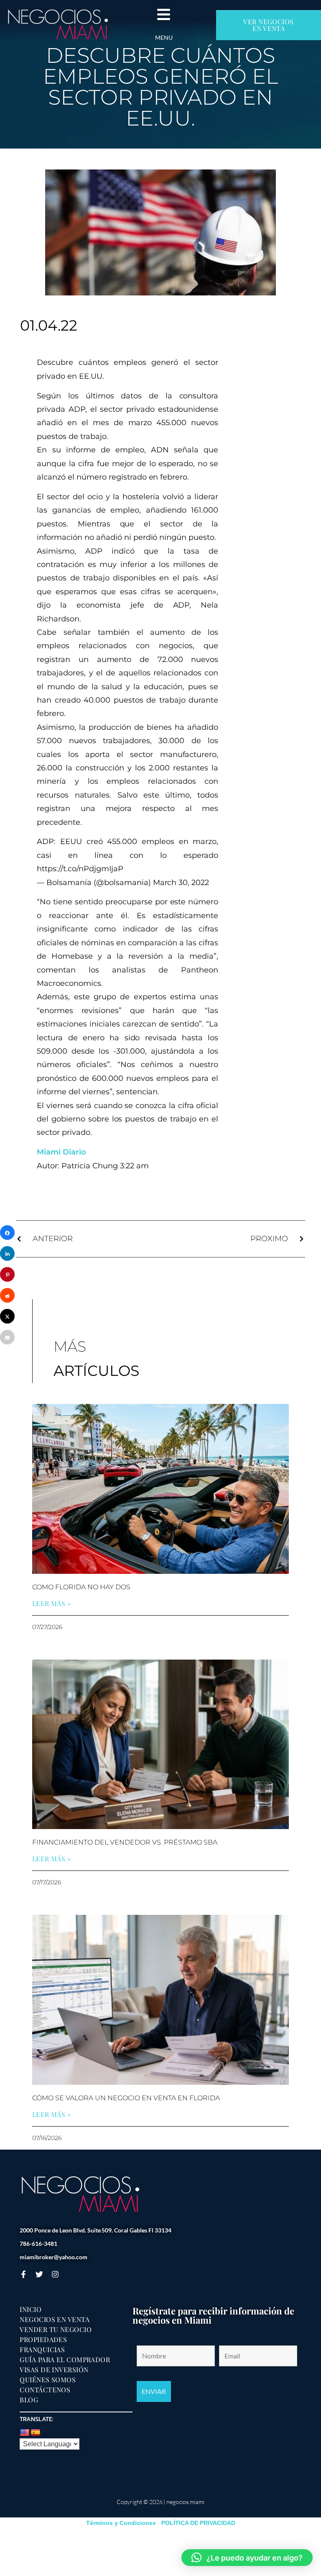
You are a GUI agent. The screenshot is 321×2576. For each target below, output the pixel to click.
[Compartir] (7, 1233)
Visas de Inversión (54, 2370)
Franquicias (42, 2350)
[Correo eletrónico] (7, 1337)
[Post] (7, 1316)
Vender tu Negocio (56, 2330)
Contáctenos (45, 2390)
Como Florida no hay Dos (81, 1587)
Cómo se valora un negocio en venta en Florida (126, 2098)
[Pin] (7, 1274)
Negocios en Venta (55, 2319)
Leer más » (52, 1604)
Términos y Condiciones (121, 2523)
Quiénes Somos (48, 2380)
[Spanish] (36, 2433)
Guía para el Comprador (65, 2360)
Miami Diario (61, 1152)
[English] (25, 2433)
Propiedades (43, 2340)
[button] (247, 2558)
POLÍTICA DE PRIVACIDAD (198, 2523)
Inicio (31, 2309)
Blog (29, 2400)
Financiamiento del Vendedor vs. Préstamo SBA (125, 1842)
